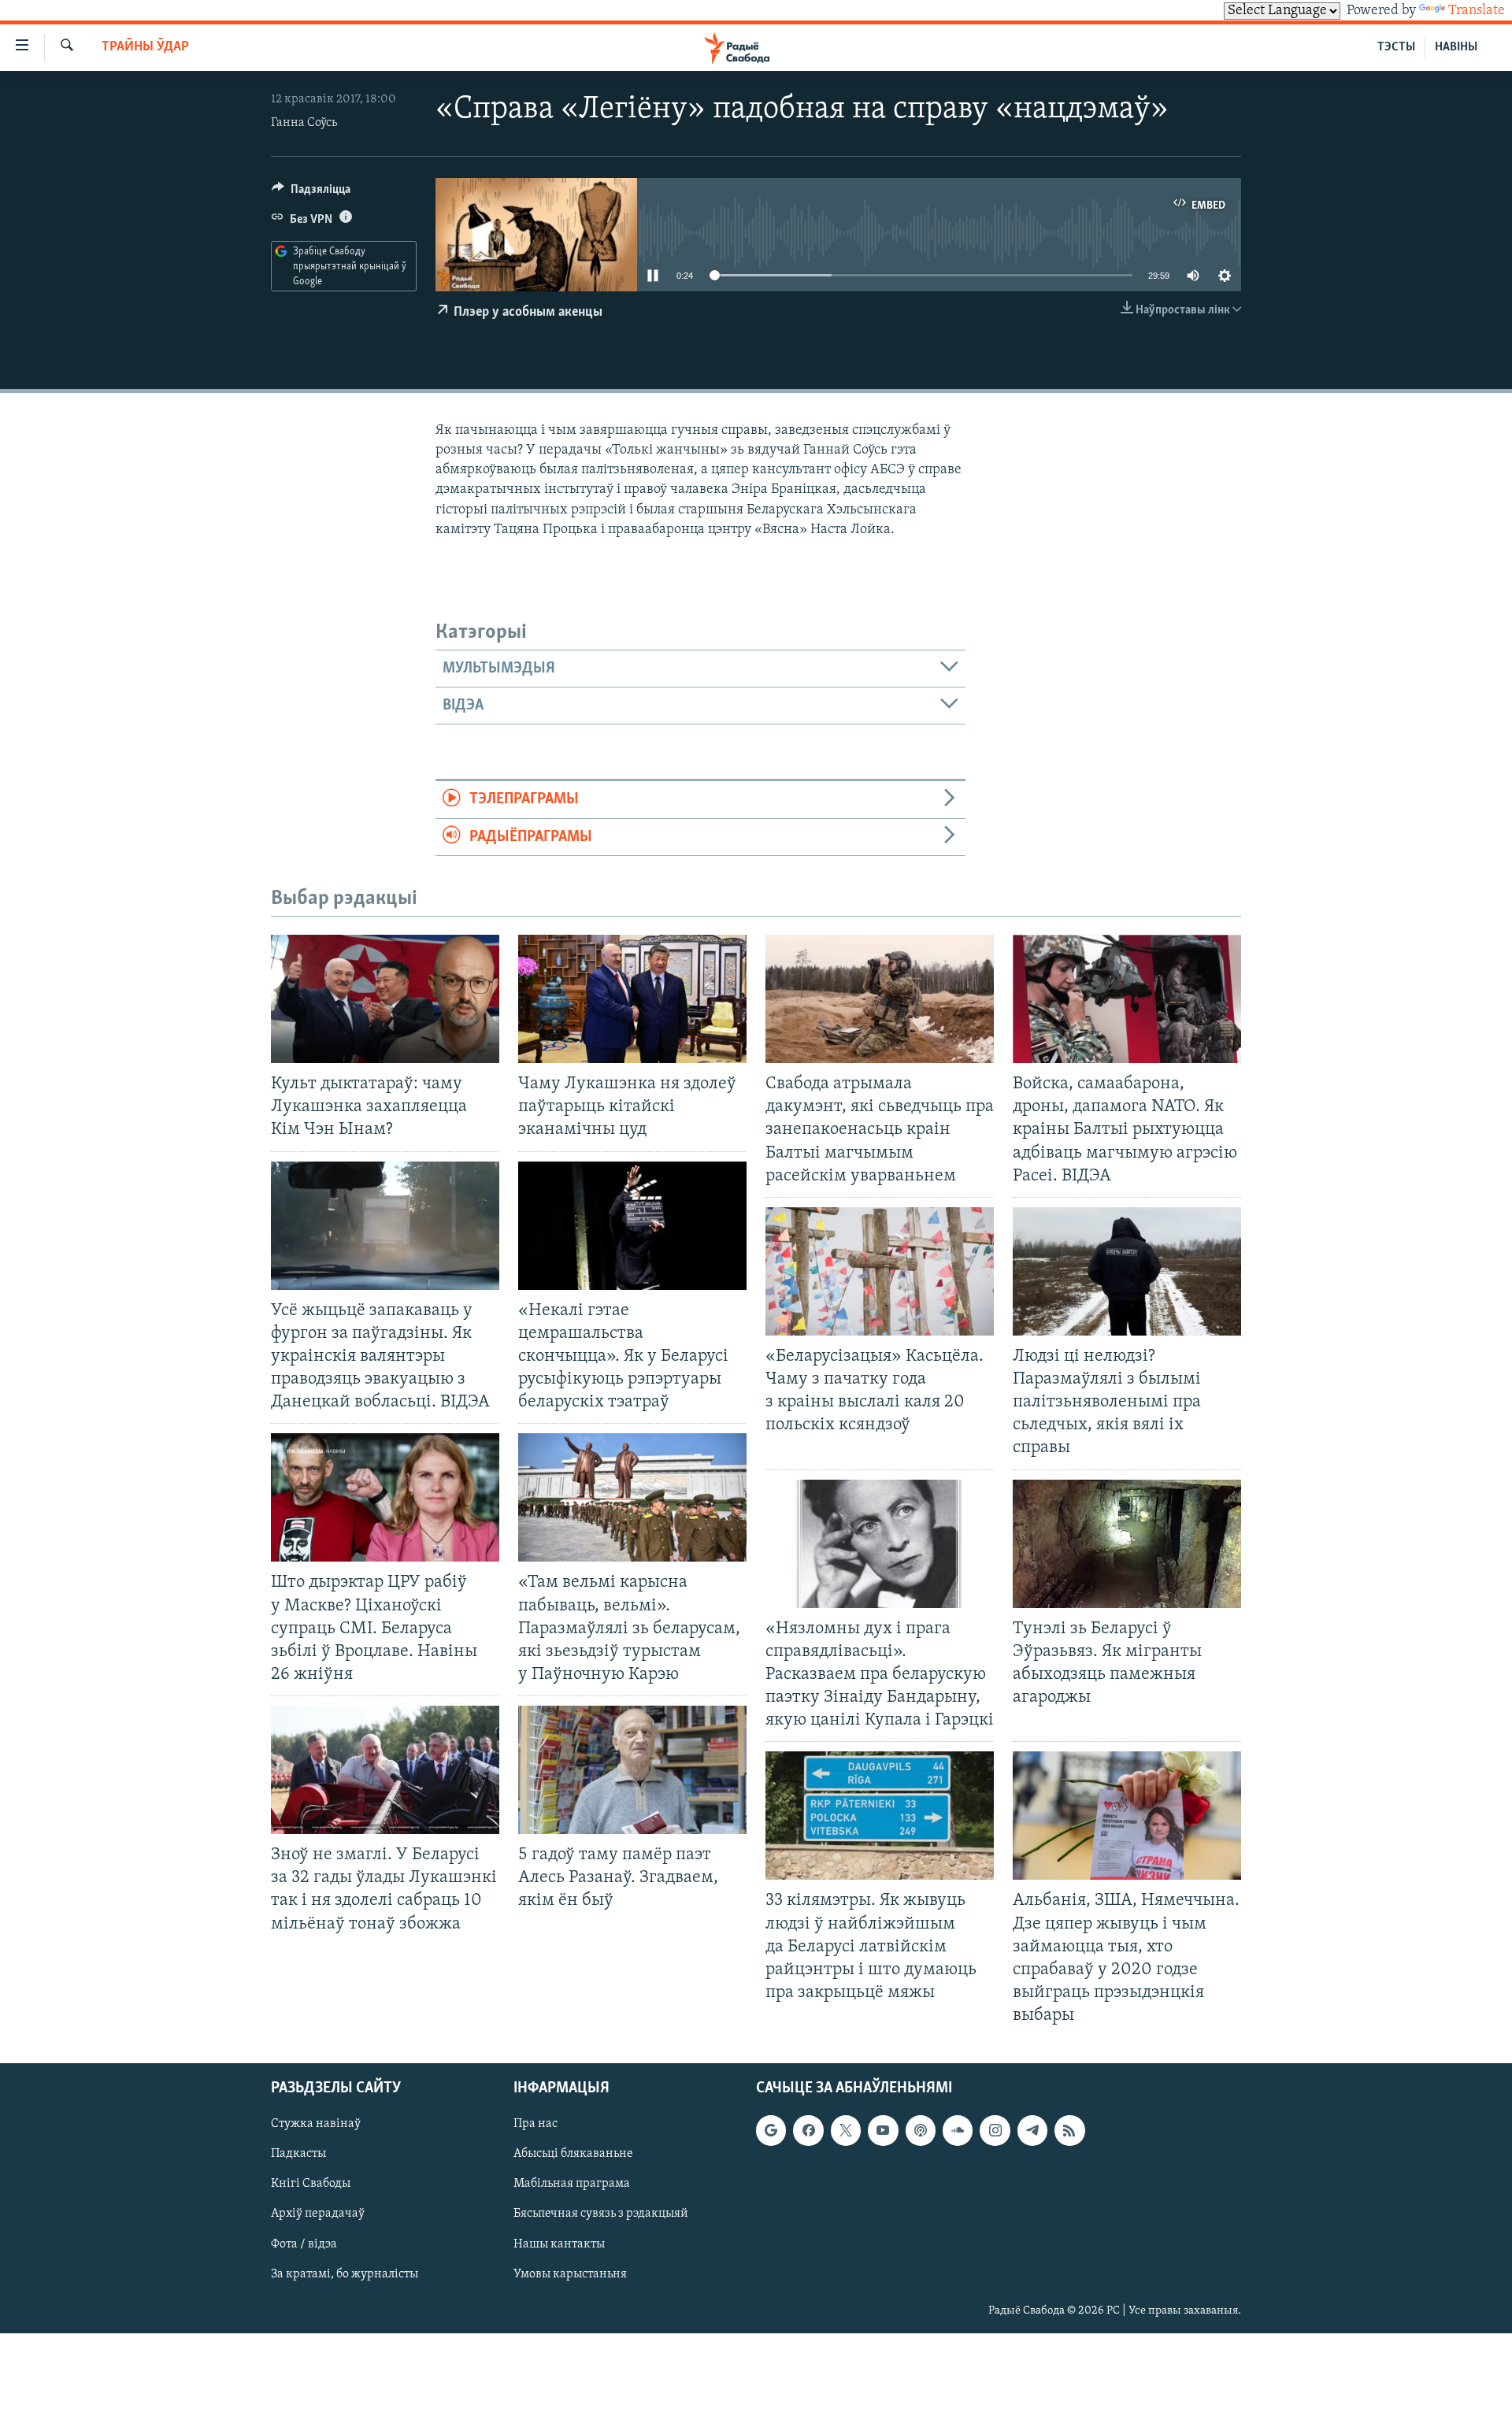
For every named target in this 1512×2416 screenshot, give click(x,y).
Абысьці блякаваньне (573, 2155)
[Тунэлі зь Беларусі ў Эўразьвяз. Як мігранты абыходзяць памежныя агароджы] (1127, 1544)
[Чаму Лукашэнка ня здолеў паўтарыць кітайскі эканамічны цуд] (632, 999)
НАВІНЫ (1456, 47)
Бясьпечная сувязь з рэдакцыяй (601, 2214)
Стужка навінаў (316, 2125)
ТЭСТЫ (1396, 47)
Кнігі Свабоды (311, 2184)
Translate (1477, 11)
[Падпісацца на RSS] (1069, 2131)
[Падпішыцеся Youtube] (883, 2131)
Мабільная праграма (572, 2184)
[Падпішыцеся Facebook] (808, 2131)
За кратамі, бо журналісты (345, 2274)
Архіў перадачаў (318, 2214)
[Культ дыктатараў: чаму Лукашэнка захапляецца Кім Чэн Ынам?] (385, 999)
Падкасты (298, 2155)
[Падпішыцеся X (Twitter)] (846, 2131)
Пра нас (535, 2125)
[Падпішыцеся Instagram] (995, 2131)
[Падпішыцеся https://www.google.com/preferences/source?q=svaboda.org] (771, 2131)
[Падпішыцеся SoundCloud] (958, 2131)
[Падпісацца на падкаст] (921, 2131)
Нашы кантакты (559, 2244)
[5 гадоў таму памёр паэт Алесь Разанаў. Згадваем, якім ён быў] (632, 1770)
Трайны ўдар (145, 47)
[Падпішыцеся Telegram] (1032, 2131)
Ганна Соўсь (304, 123)
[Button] (311, 193)
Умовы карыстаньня (570, 2274)
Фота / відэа (304, 2244)
